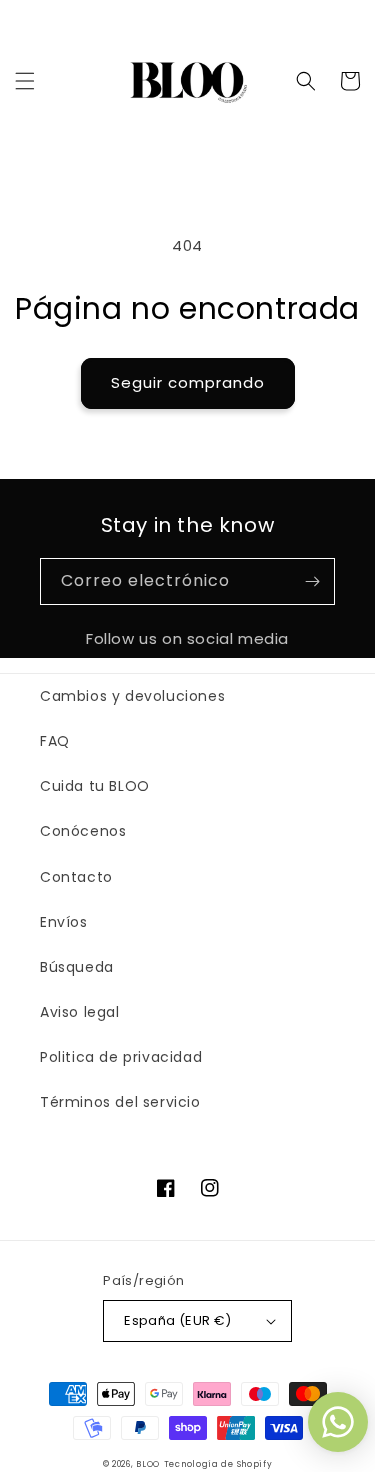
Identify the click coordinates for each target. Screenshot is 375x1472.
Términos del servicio (120, 1102)
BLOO (148, 1464)
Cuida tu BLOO (95, 786)
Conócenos (83, 831)
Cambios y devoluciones (132, 696)
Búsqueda (77, 967)
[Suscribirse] (312, 581)
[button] (25, 81)
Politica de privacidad (121, 1057)
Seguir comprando (188, 382)
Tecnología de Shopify (218, 1464)
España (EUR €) (178, 1320)
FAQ (55, 741)
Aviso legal (80, 1012)
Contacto (76, 877)
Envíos (64, 922)
